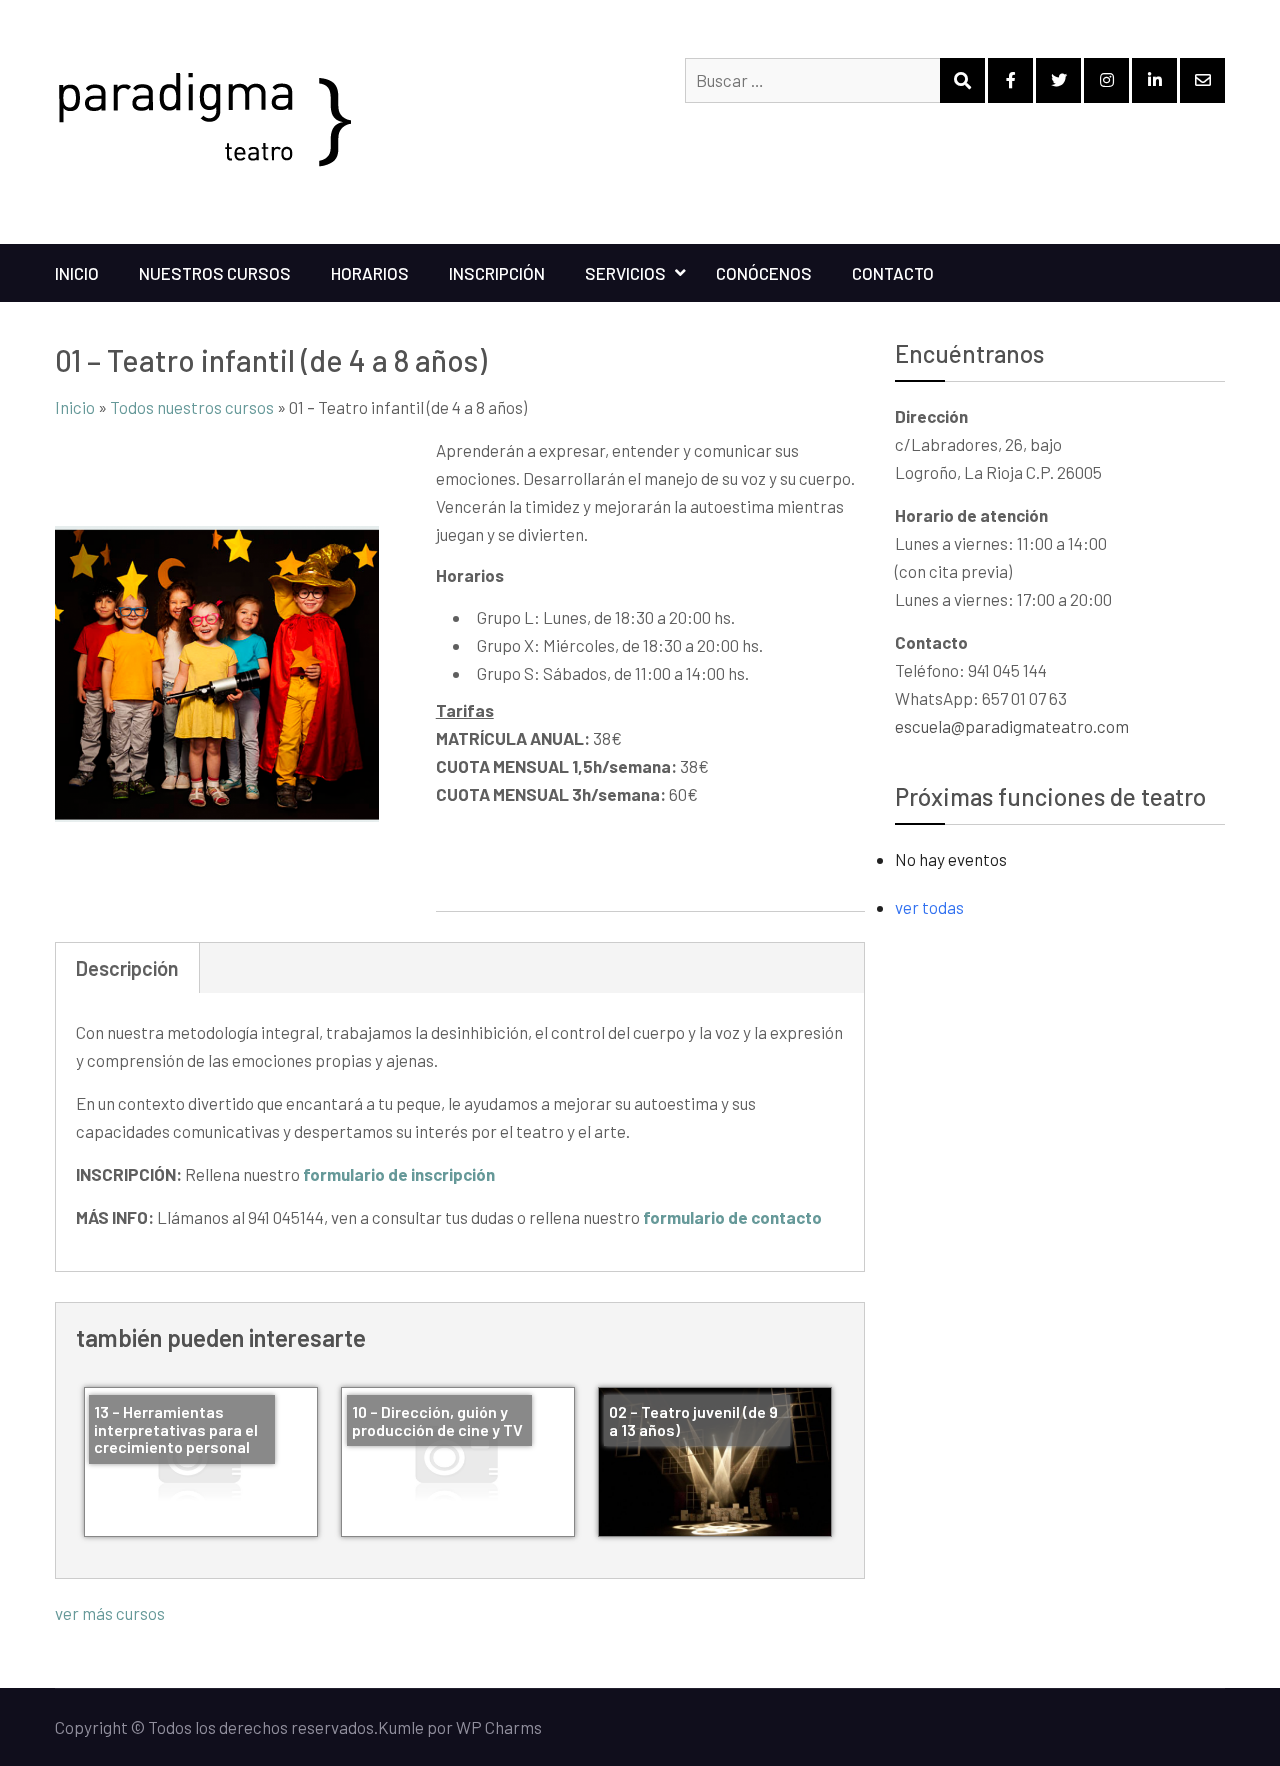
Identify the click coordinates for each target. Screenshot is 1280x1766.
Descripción (127, 968)
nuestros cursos (215, 273)
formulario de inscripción (399, 1174)
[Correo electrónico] (1202, 80)
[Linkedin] (1154, 80)
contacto (893, 273)
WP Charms (499, 1727)
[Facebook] (1010, 80)
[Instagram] (1106, 80)
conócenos (764, 273)
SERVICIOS (625, 273)
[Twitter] (1058, 80)
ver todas (929, 907)
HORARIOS (370, 273)
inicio (77, 273)
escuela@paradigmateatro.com (1012, 726)
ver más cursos (110, 1613)
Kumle (401, 1727)
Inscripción (497, 273)
